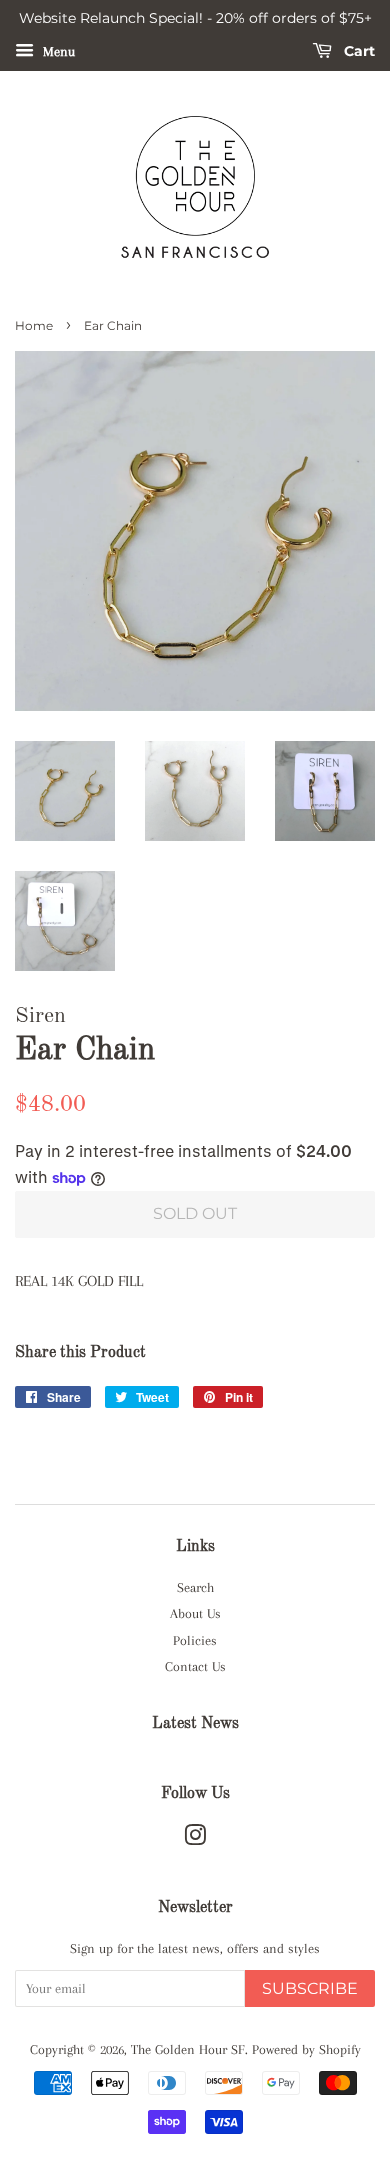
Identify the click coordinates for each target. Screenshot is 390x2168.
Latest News (195, 1724)
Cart (357, 51)
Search (195, 1587)
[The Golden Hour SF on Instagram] (195, 1839)
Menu (57, 51)
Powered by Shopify (306, 2049)
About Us (195, 1613)
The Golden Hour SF (188, 2049)
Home (34, 325)
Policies (195, 1640)
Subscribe (310, 1988)
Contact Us (195, 1666)
